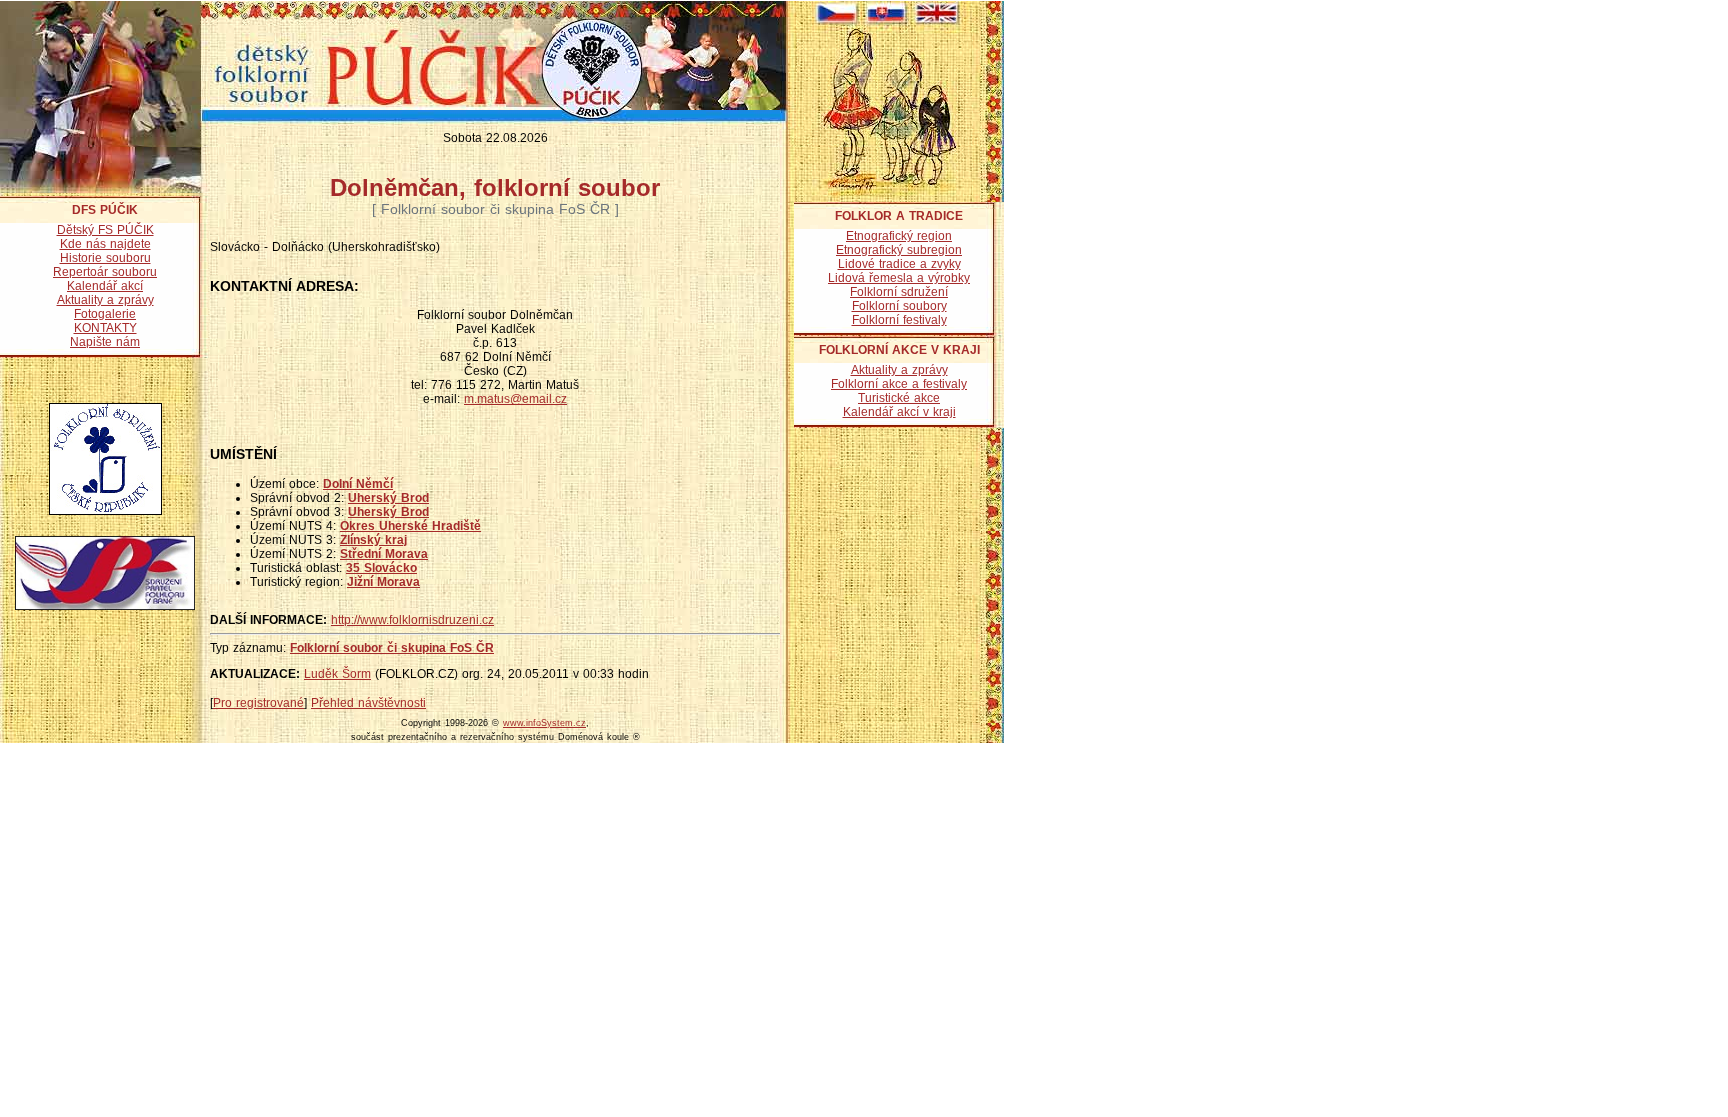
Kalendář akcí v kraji (899, 412)
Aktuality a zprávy (105, 300)
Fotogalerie (105, 314)
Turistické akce (899, 398)
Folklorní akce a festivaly (899, 384)
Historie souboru (105, 258)
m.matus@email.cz (515, 399)
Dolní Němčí (358, 484)
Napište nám (105, 342)
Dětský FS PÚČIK (105, 230)
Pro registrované (258, 703)
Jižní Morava (383, 582)
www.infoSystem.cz (544, 723)
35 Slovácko (381, 568)
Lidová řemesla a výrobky (899, 278)
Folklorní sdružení (899, 292)
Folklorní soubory (899, 306)
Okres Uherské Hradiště (410, 526)
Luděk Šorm (337, 674)
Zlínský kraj (373, 540)
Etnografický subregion (899, 250)
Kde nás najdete (105, 244)
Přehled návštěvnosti (368, 703)
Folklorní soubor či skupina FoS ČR (392, 648)
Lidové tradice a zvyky (899, 264)
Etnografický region (899, 236)
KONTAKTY (105, 328)
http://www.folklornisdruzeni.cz (412, 620)
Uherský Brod (388, 498)
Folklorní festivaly (899, 320)
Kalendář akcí (105, 286)
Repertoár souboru (105, 272)
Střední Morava (384, 554)
